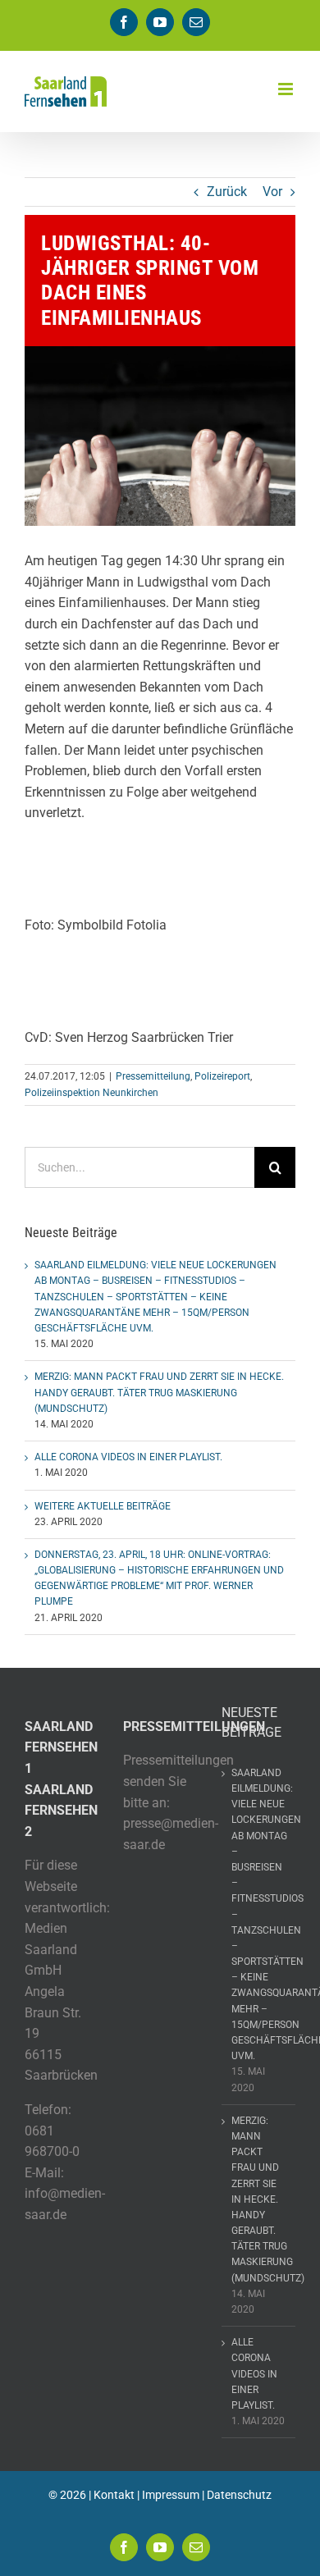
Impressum (171, 2495)
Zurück (227, 192)
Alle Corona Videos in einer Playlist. (128, 1457)
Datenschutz (239, 2495)
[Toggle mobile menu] (287, 89)
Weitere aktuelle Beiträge (103, 1506)
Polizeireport (222, 1076)
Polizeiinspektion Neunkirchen (91, 1093)
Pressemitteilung (153, 1076)
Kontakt (114, 2495)
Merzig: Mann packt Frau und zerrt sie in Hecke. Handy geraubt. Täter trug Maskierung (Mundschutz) (159, 1392)
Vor (272, 192)
